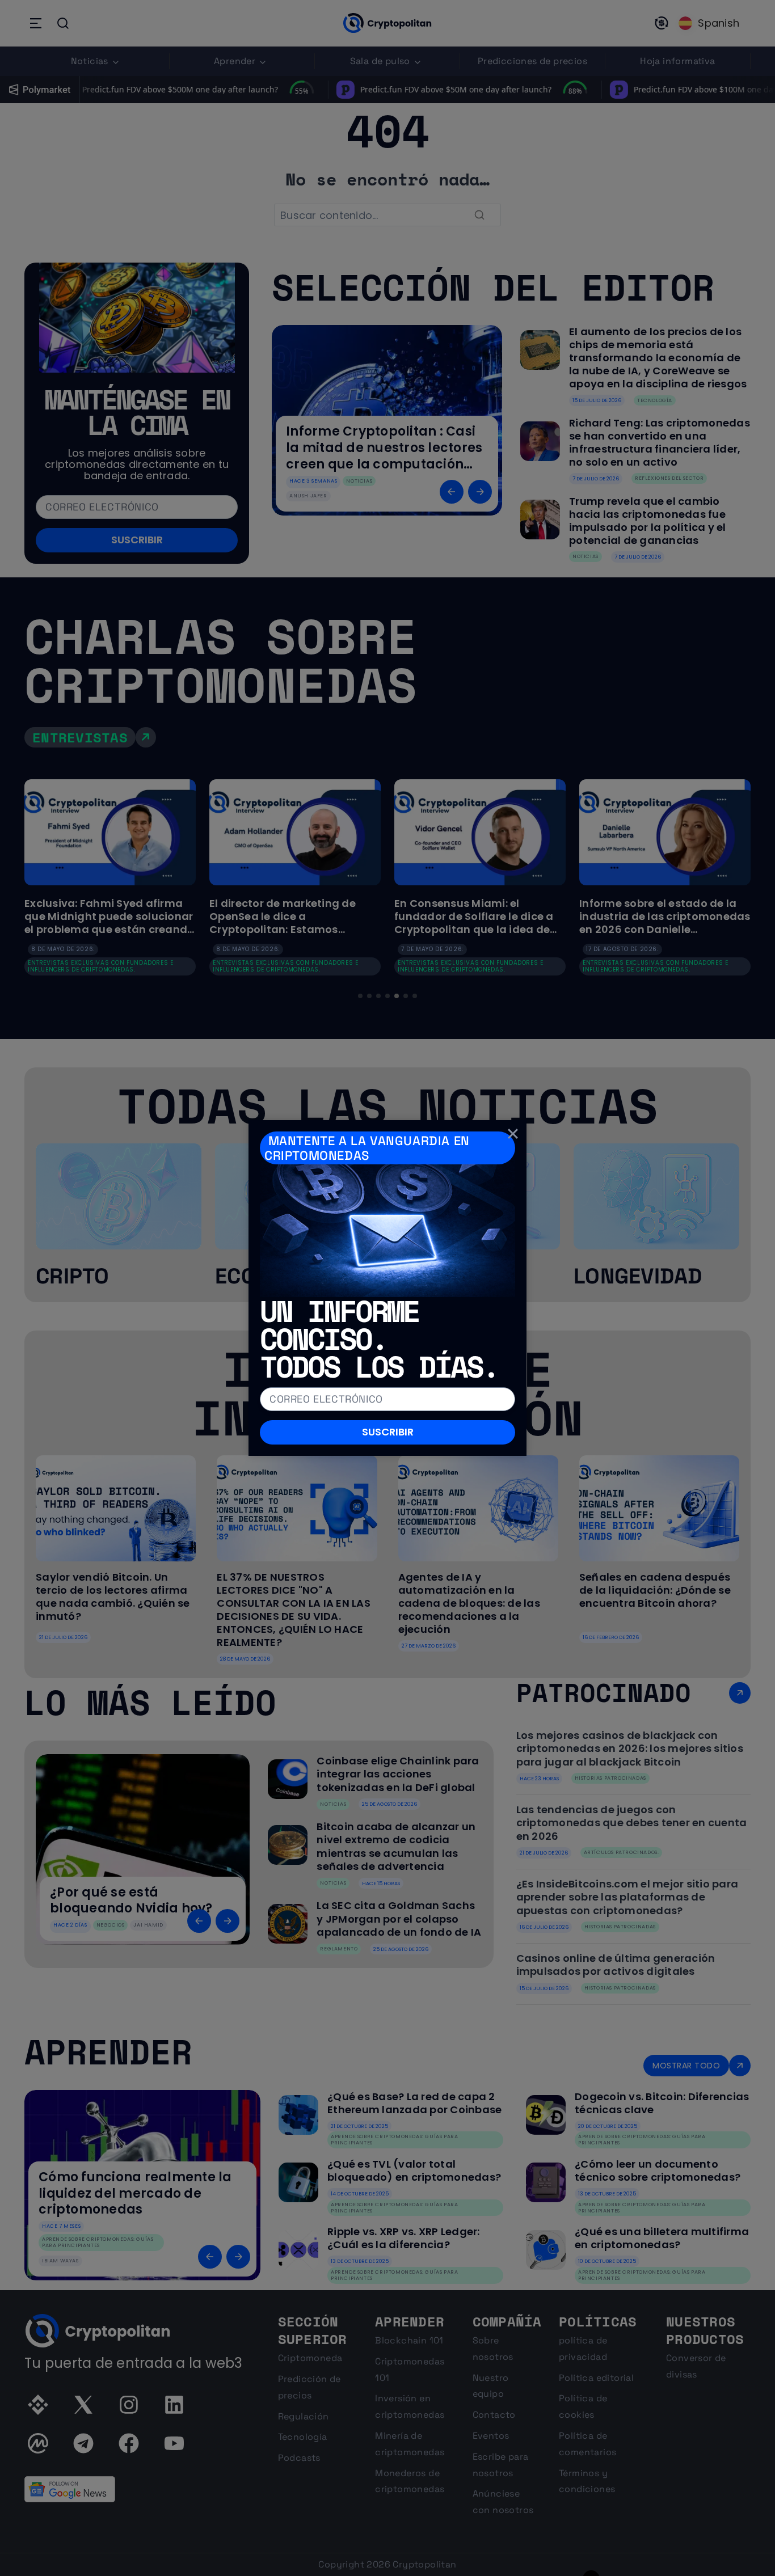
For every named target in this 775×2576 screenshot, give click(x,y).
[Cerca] (513, 1134)
